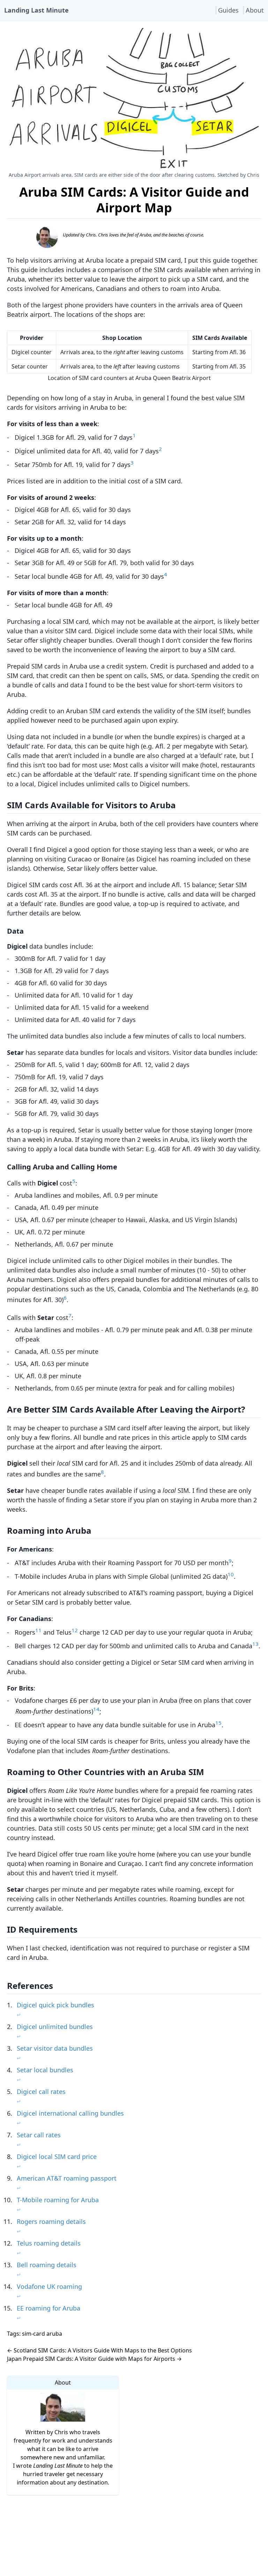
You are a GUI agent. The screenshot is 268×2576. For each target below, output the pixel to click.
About (255, 10)
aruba (54, 2334)
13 (255, 1644)
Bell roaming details (47, 2265)
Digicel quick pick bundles (55, 2005)
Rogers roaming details (51, 2221)
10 (231, 1574)
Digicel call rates (41, 2092)
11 (38, 1630)
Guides (228, 10)
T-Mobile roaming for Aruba (58, 2200)
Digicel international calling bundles (70, 2113)
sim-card (33, 2334)
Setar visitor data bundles (55, 2048)
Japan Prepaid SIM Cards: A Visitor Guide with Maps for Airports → (94, 2359)
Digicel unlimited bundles (55, 2027)
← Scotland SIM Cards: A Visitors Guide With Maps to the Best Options (99, 2350)
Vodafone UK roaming (49, 2286)
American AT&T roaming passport (67, 2178)
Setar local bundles (45, 2070)
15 (218, 1723)
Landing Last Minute (36, 10)
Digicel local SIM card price (57, 2157)
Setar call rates (39, 2135)
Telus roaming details (49, 2243)
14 (96, 1709)
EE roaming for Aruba (49, 2308)
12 (75, 1630)
